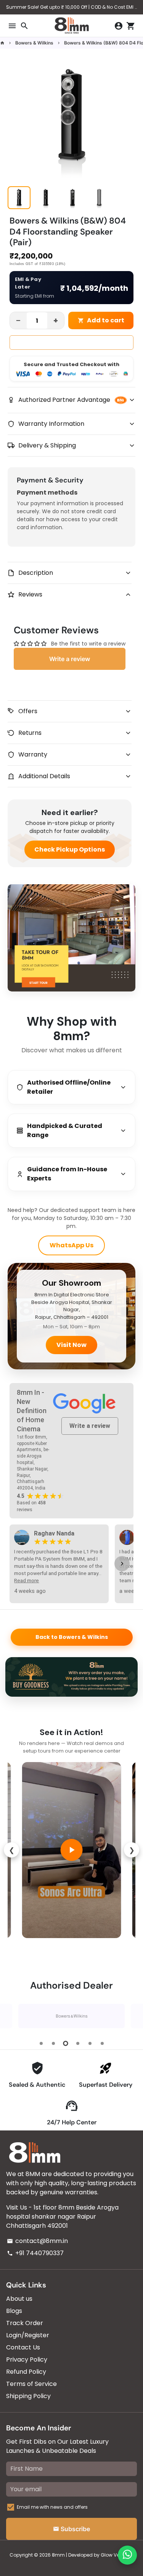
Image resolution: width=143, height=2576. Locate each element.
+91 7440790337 (35, 2253)
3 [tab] (66, 2043)
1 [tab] (41, 2043)
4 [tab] (78, 2043)
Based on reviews (31, 1506)
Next (130, 2016)
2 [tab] (53, 2043)
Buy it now (71, 343)
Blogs (14, 2311)
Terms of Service (31, 2384)
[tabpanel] (71, 2016)
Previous (13, 2016)
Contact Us (23, 2347)
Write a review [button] (70, 659)
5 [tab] (90, 2043)
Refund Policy (26, 2372)
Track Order (25, 2323)
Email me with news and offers (52, 2507)
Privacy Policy (27, 2359)
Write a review (90, 1426)
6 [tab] (102, 2043)
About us (19, 2299)
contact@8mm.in (37, 2241)
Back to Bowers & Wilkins (72, 1637)
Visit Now (71, 1345)
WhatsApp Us (71, 1245)
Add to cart (101, 320)
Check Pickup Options (70, 849)
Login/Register (28, 2335)
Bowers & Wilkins (34, 43)
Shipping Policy (28, 2396)
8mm (58, 2555)
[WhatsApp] (127, 2555)
